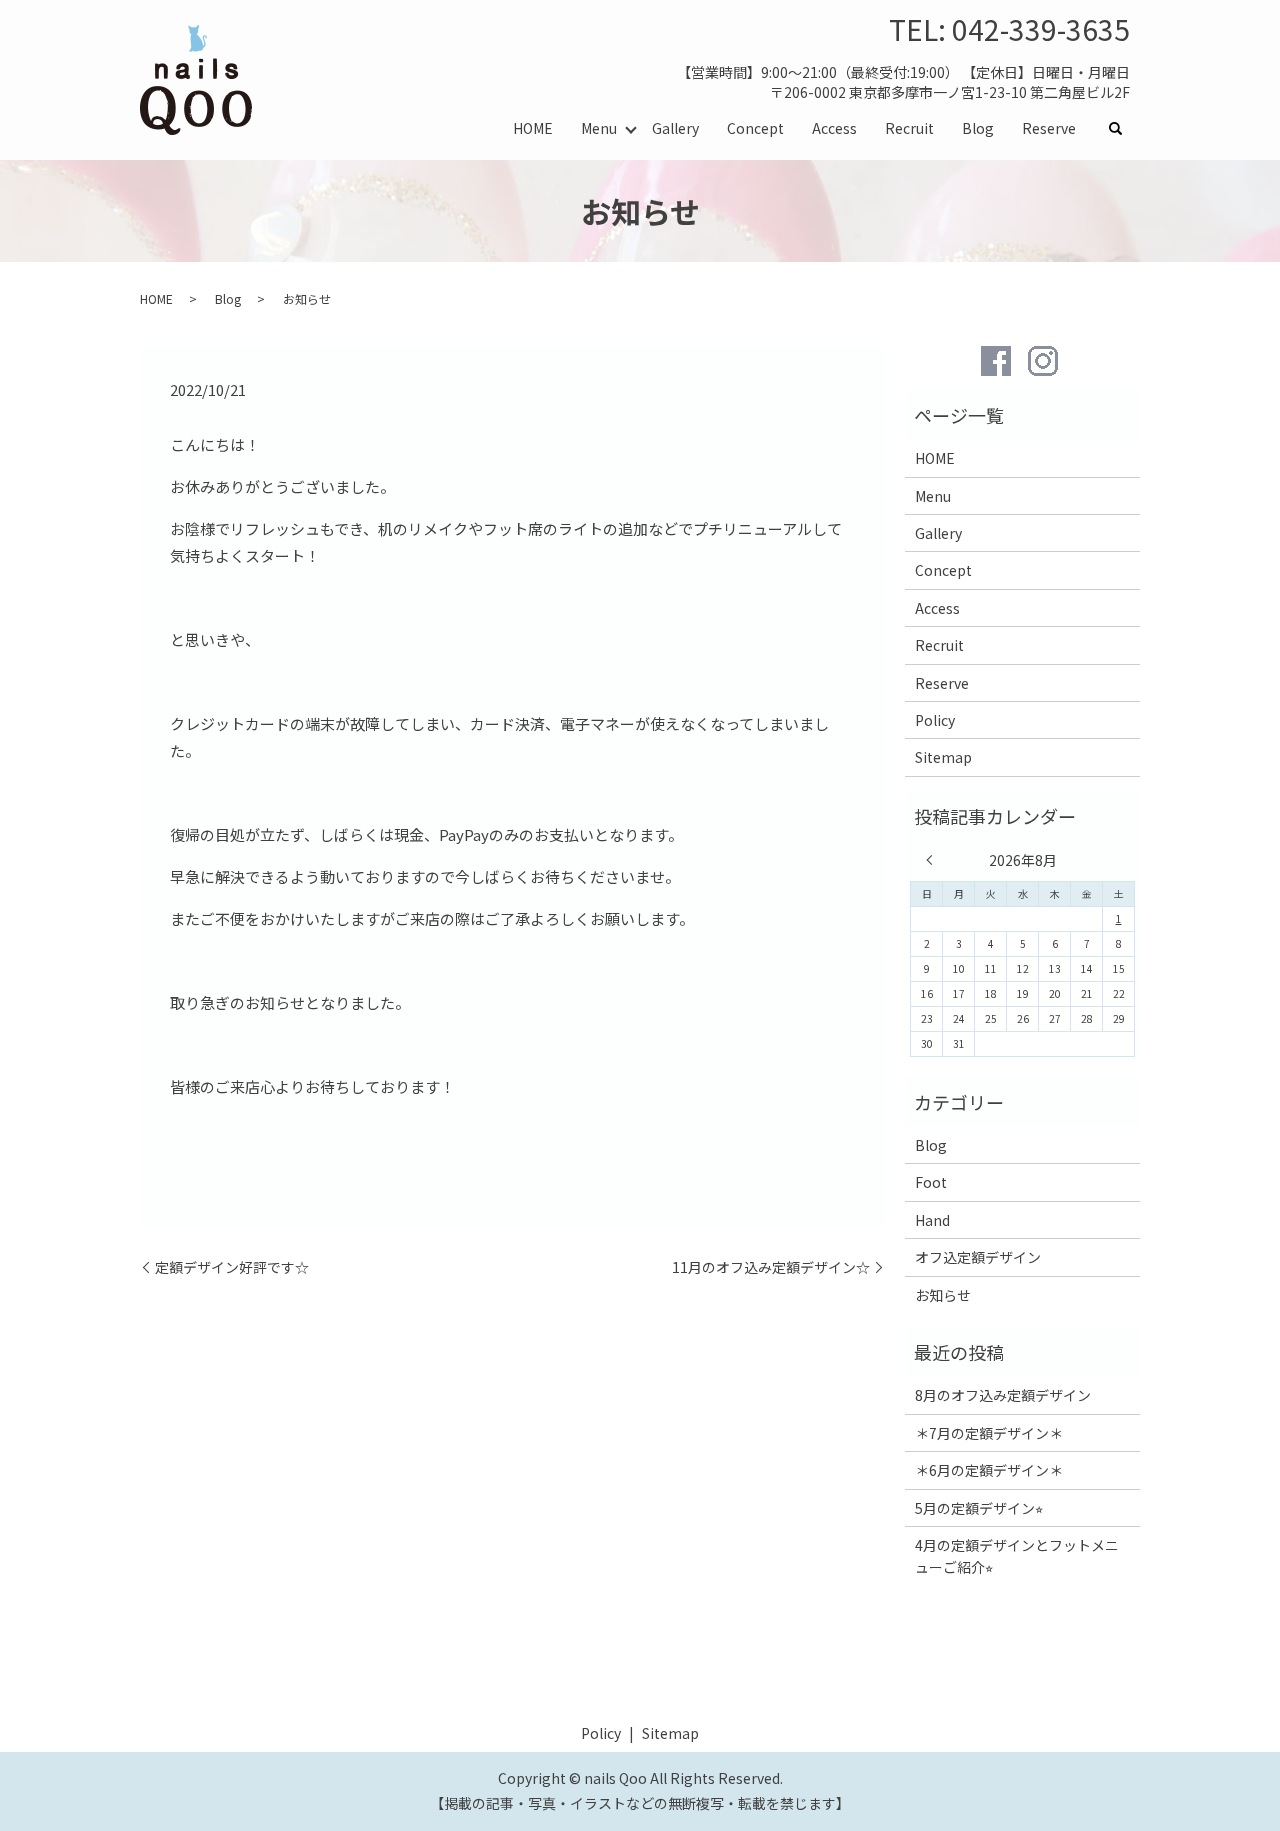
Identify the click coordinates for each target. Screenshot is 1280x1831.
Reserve (1049, 128)
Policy (935, 720)
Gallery (675, 128)
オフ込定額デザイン (978, 1257)
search (1123, 129)
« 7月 (934, 860)
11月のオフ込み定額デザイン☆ (771, 1267)
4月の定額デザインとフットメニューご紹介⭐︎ (1017, 1556)
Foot (931, 1182)
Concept (755, 128)
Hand (932, 1220)
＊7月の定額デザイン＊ (989, 1433)
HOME (533, 128)
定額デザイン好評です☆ (232, 1267)
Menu (599, 128)
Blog (978, 128)
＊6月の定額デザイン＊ (989, 1470)
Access (834, 128)
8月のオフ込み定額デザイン (1003, 1395)
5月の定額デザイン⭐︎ (979, 1508)
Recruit (909, 128)
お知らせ (943, 1295)
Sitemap (943, 757)
